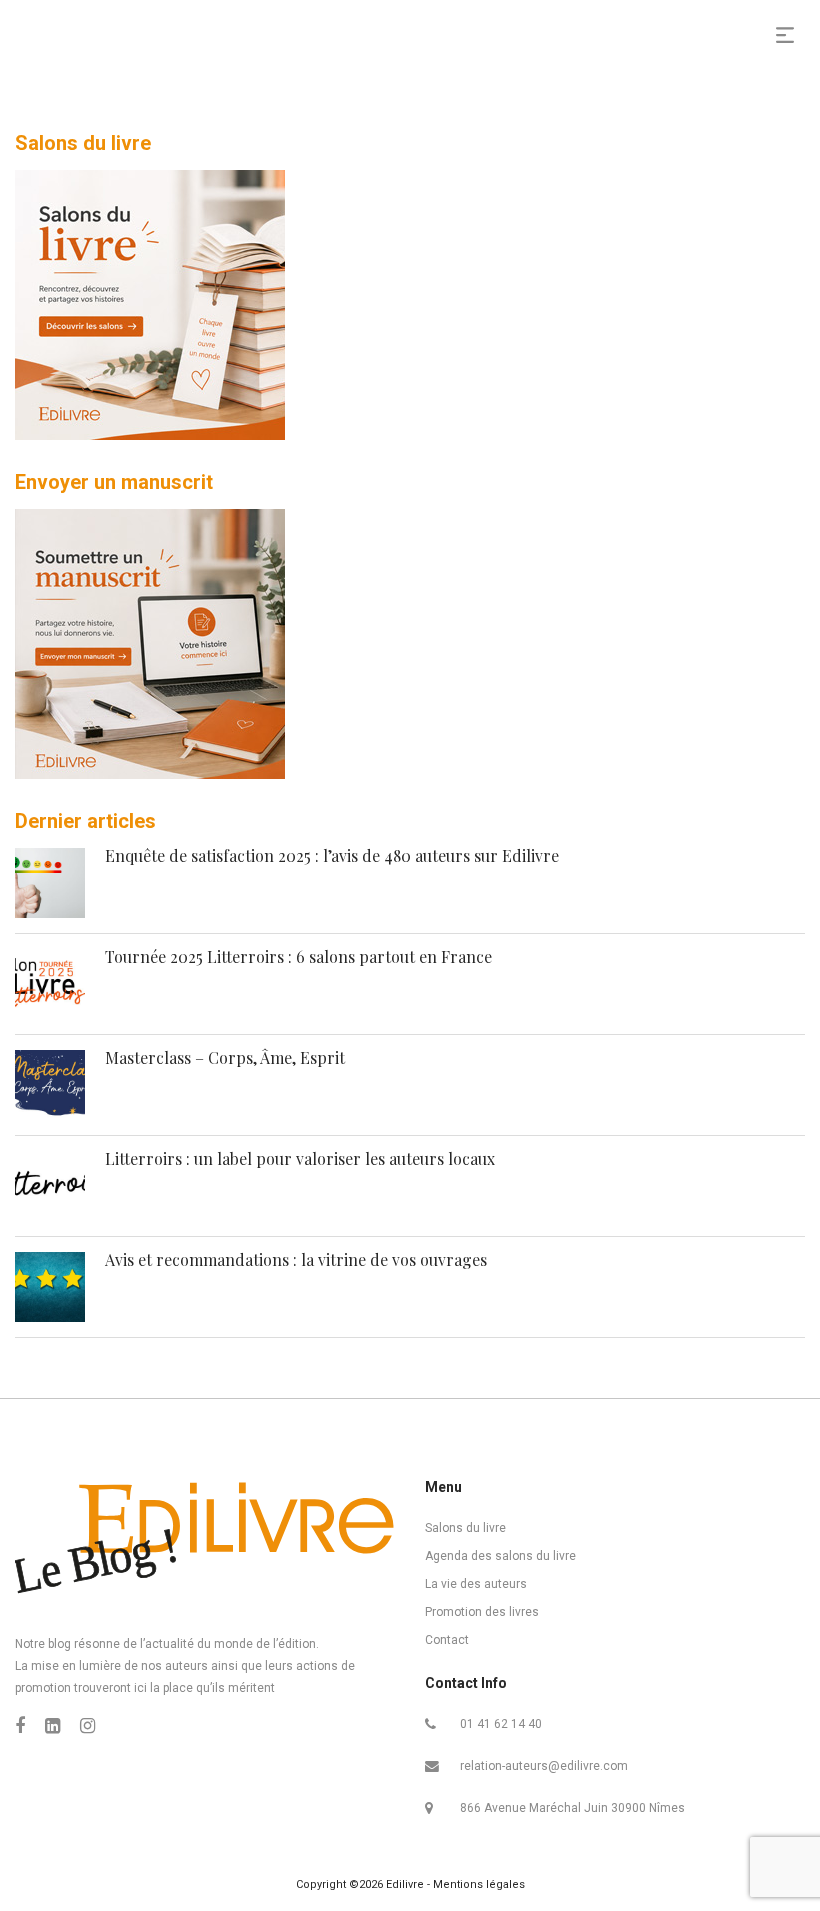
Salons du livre (465, 1528)
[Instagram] (87, 1725)
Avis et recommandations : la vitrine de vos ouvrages (296, 1259)
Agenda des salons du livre (500, 1556)
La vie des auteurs (476, 1584)
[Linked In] (52, 1725)
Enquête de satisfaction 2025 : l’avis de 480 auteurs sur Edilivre (332, 855)
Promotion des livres (482, 1612)
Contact (447, 1640)
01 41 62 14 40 (501, 1724)
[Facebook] (20, 1725)
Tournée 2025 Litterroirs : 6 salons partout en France (298, 956)
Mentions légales (479, 1884)
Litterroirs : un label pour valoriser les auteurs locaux (300, 1158)
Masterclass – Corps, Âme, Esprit (225, 1057)
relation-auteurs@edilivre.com (544, 1766)
